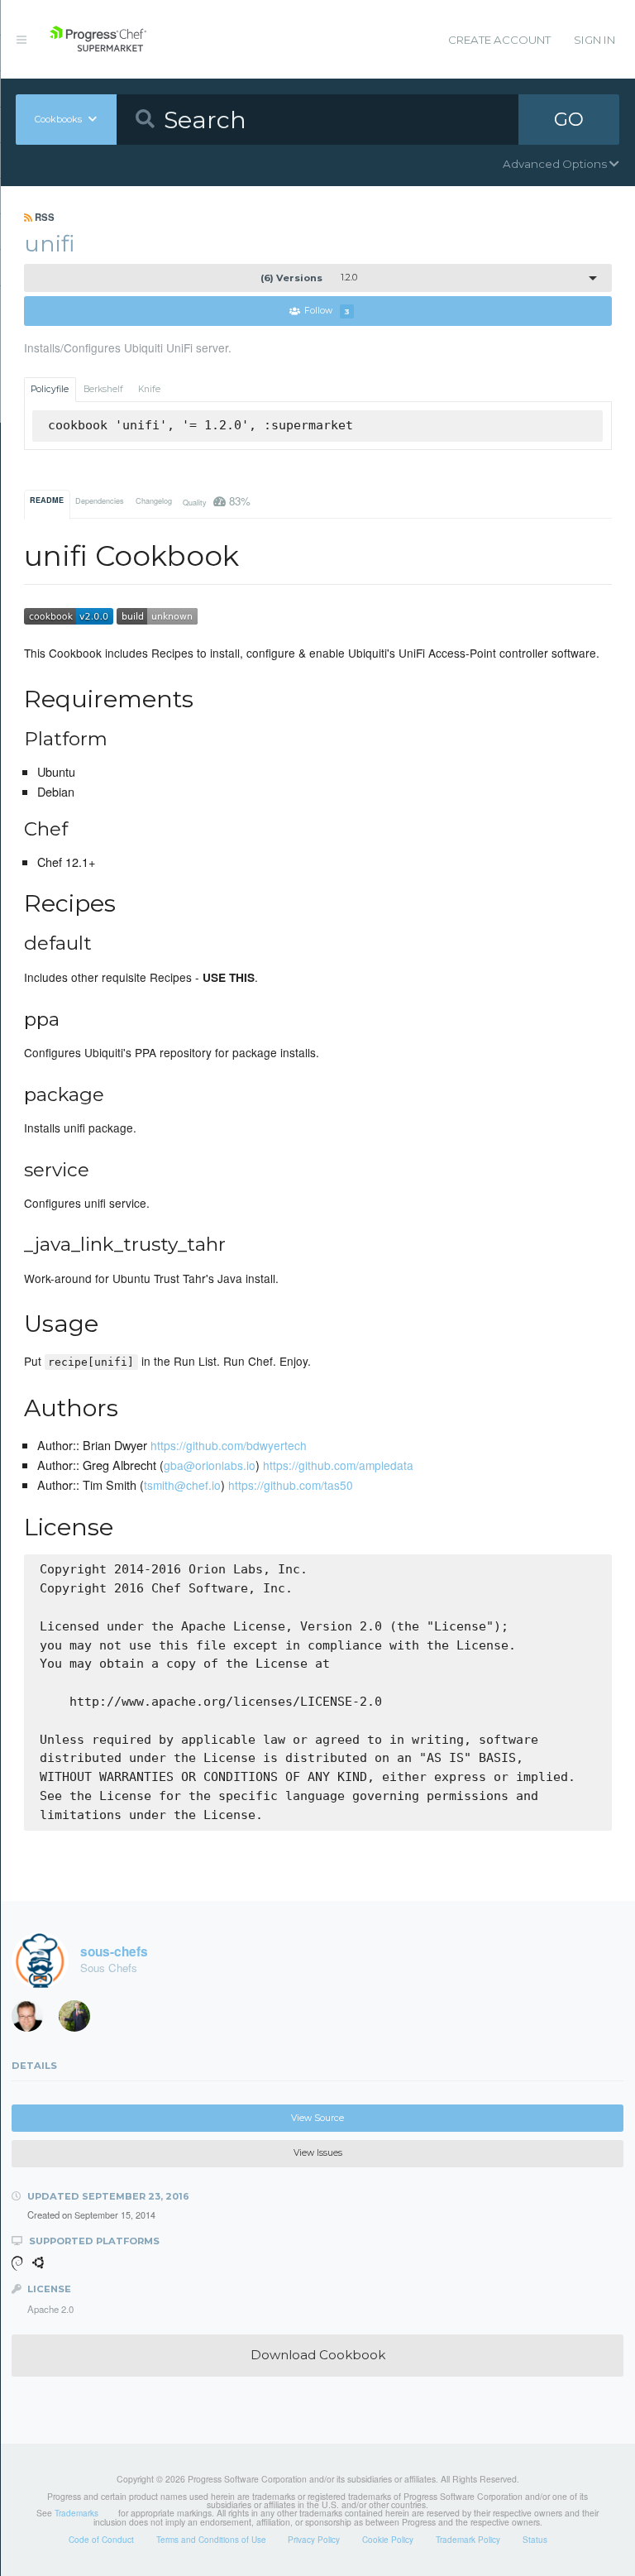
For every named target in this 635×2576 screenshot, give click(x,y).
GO (569, 119)
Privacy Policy (314, 2540)
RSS (43, 217)
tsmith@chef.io (182, 1485)
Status (535, 2540)
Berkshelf (103, 389)
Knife (149, 389)
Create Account (499, 40)
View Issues (318, 2153)
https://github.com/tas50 (291, 1485)
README (47, 500)
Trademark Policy (468, 2540)
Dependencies (100, 501)
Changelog (154, 501)
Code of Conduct (101, 2540)
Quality (217, 501)
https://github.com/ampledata (338, 1465)
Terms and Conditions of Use (211, 2540)
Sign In (594, 40)
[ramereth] (33, 2020)
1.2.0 (309, 278)
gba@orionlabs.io (210, 1465)
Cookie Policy (388, 2540)
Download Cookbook (318, 2355)
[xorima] (80, 2020)
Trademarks (76, 2513)
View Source (317, 2118)
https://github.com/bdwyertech (229, 1445)
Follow (327, 311)
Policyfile (50, 389)
